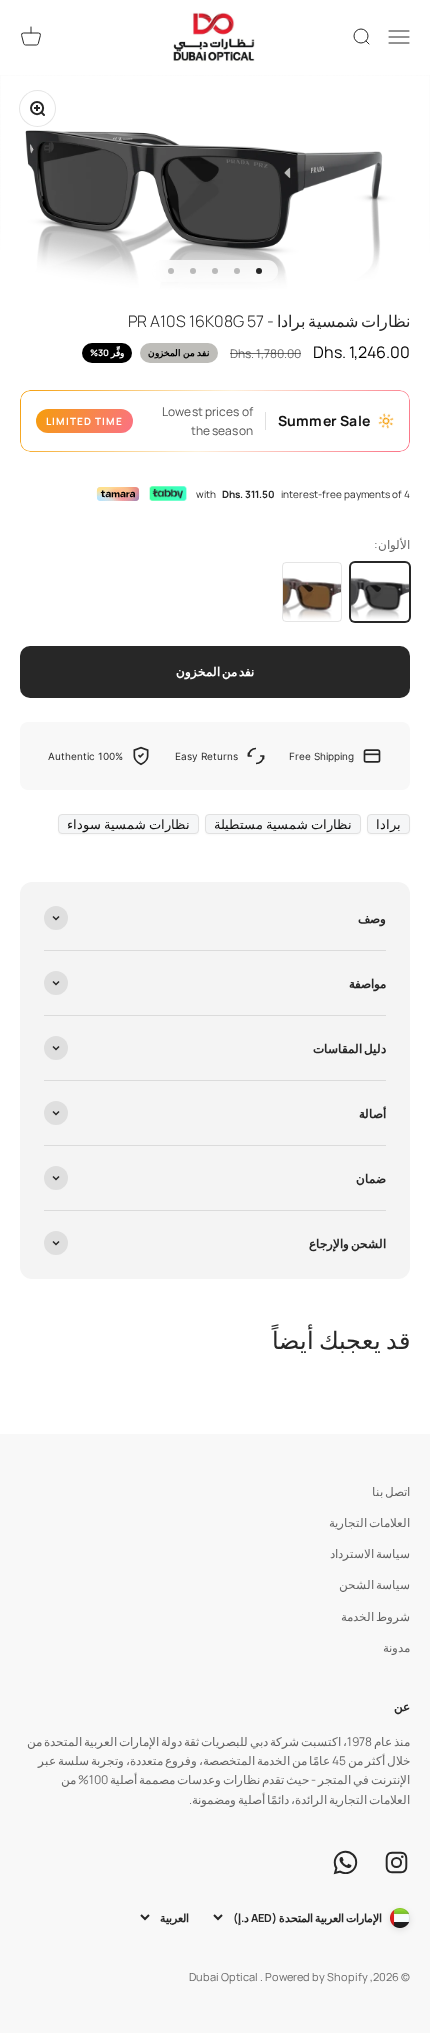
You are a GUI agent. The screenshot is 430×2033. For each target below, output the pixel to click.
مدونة (396, 1647)
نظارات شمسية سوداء (128, 824)
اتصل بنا (391, 1491)
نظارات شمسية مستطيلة (283, 824)
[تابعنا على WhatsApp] (345, 1862)
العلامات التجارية (369, 1522)
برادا (388, 824)
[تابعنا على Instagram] (396, 1862)
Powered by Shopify (316, 1976)
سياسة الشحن (374, 1584)
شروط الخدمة (375, 1616)
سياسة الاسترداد (370, 1553)
